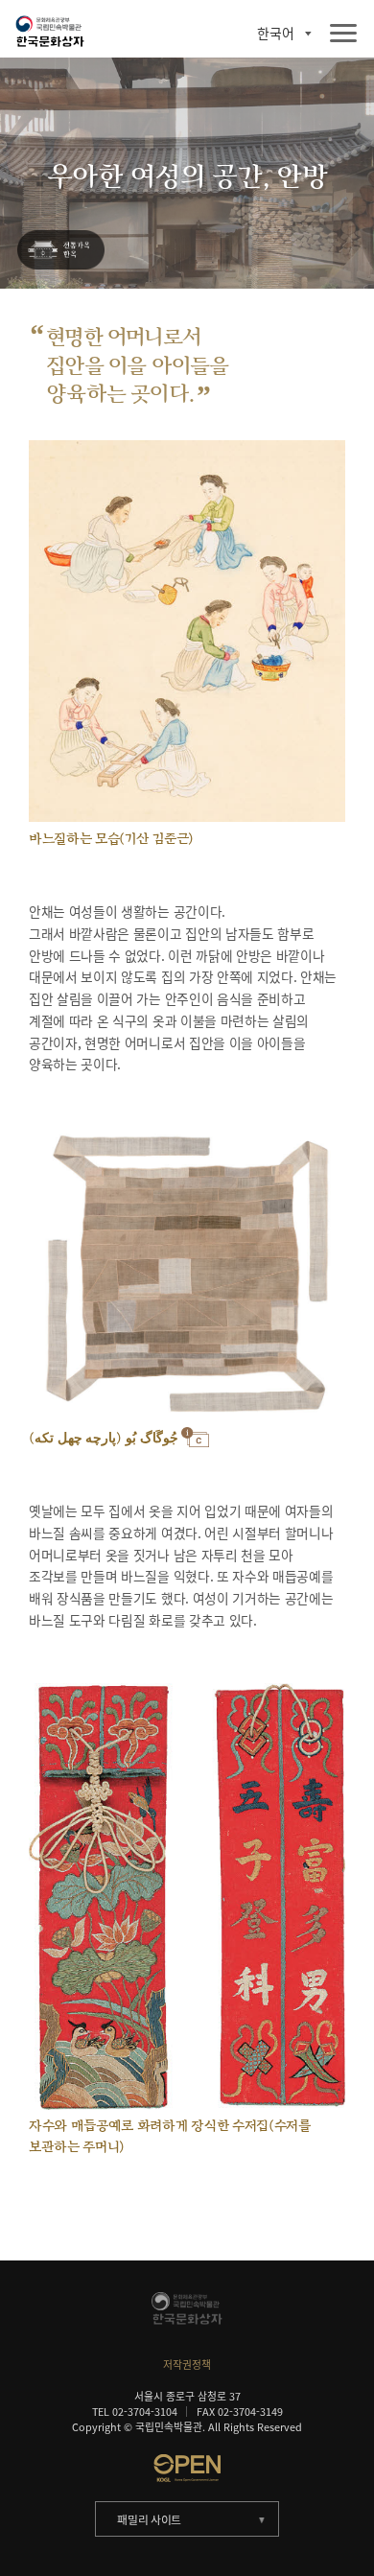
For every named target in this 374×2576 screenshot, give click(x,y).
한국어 (276, 34)
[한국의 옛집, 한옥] (60, 251)
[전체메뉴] (343, 34)
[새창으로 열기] (187, 2468)
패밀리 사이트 (149, 2519)
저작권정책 (187, 2364)
